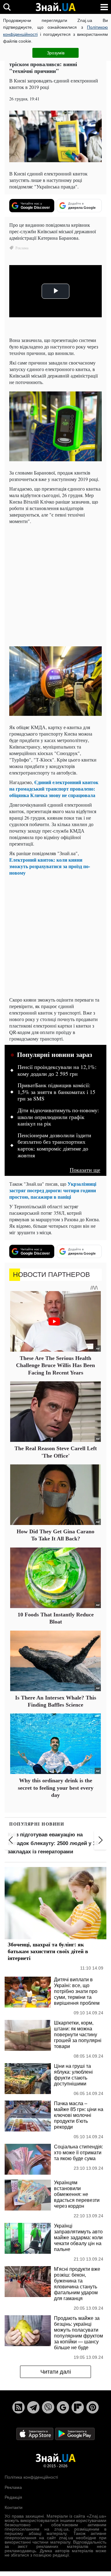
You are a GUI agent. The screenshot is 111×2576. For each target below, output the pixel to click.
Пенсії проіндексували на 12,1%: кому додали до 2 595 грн (57, 1071)
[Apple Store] (35, 2434)
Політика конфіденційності (31, 2477)
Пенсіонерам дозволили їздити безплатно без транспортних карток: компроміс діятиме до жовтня (54, 1145)
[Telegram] (33, 2407)
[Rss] (18, 2407)
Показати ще (85, 1170)
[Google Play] (75, 2434)
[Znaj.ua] (55, 7)
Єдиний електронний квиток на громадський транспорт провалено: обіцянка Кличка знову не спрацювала (54, 789)
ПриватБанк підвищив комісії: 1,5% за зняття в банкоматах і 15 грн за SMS (56, 1092)
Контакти (14, 2507)
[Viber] (48, 2407)
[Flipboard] (78, 2407)
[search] (7, 7)
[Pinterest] (92, 2407)
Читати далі (56, 2372)
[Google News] (63, 2407)
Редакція (13, 2497)
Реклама (13, 2487)
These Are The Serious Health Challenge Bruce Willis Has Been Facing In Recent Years (55, 1365)
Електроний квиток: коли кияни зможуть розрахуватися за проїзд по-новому (50, 866)
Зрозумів (56, 53)
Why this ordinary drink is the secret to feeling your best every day (56, 1788)
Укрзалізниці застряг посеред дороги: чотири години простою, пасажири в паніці (53, 1190)
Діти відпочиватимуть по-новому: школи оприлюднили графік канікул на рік (58, 1117)
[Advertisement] (55, 585)
